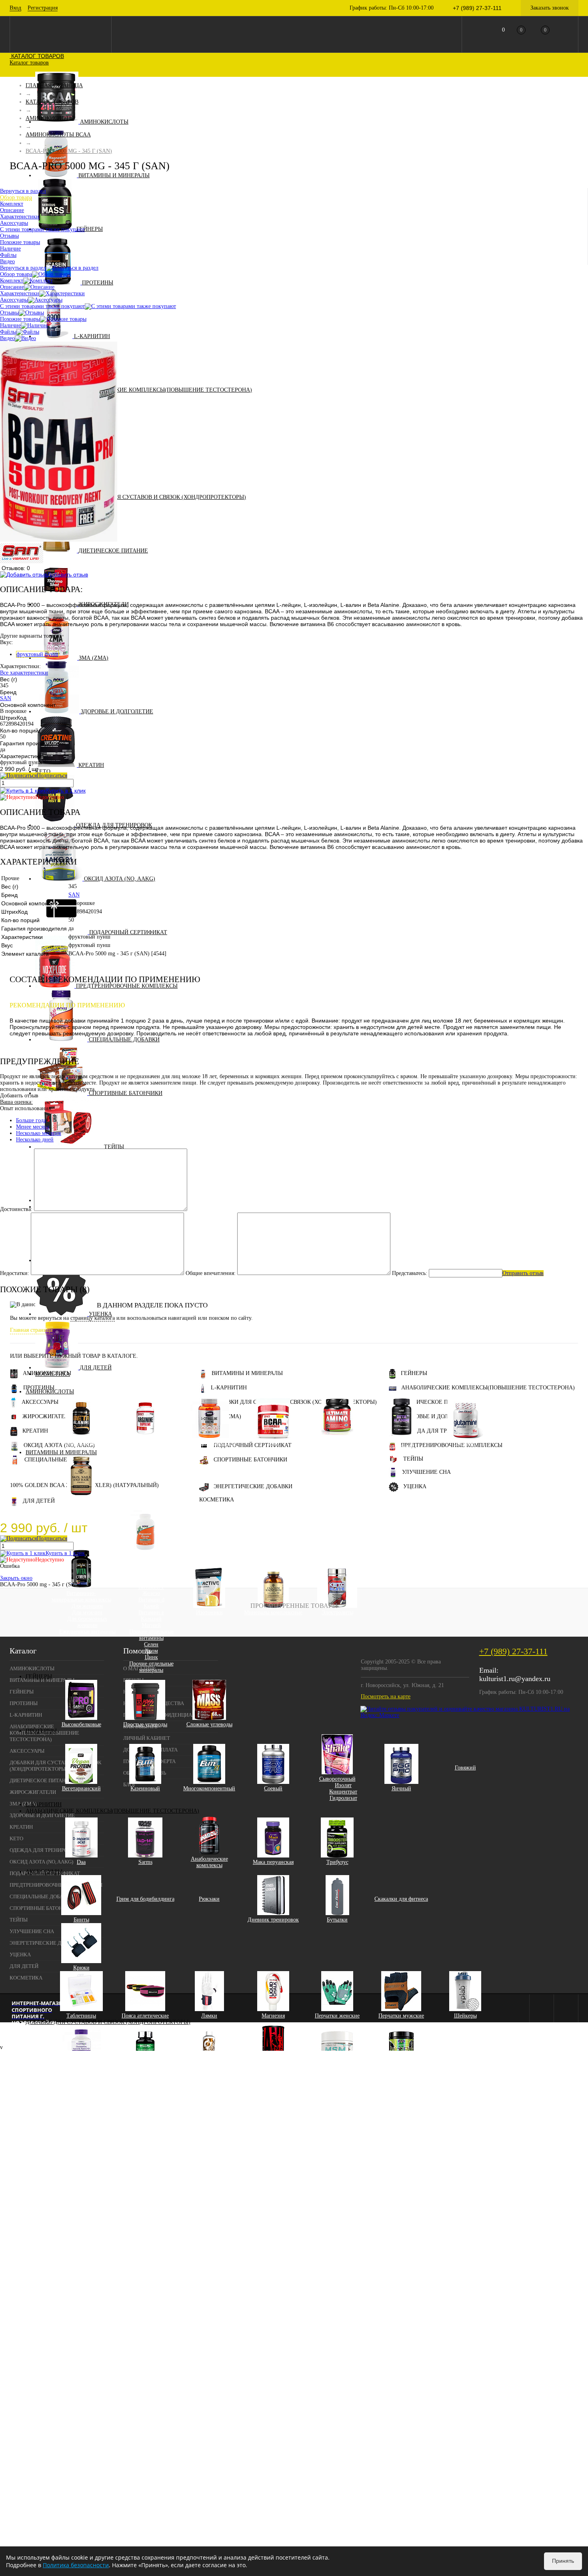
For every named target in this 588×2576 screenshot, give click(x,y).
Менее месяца (33, 1127)
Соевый (273, 1788)
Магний (151, 1625)
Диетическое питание (113, 551)
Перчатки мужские (401, 2016)
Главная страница (31, 1330)
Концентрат (343, 1792)
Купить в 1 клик (66, 791)
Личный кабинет (147, 1738)
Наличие (10, 325)
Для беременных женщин (87, 1622)
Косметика (53, 1374)
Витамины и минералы (114, 175)
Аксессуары (44, 1872)
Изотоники (209, 1612)
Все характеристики (24, 673)
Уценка (100, 1314)
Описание (12, 287)
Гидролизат (343, 1798)
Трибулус (337, 1862)
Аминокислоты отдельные (401, 1443)
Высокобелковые (81, 1724)
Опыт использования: (26, 1108)
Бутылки (337, 1920)
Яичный (401, 1788)
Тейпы (114, 1147)
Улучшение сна (426, 1472)
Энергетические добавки (253, 1486)
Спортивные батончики (126, 1093)
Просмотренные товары (294, 1606)
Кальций (151, 1619)
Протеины (98, 283)
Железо (151, 1593)
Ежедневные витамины (87, 1632)
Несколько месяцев (39, 1133)
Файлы (8, 332)
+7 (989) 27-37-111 (513, 1651)
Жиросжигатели (48, 1416)
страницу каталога (93, 1318)
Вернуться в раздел (23, 268)
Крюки (81, 1968)
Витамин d (151, 1600)
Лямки (209, 2016)
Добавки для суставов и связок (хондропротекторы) (164, 497)
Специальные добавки (124, 1040)
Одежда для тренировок (439, 1431)
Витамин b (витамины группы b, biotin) (151, 1577)
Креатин (91, 765)
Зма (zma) (94, 658)
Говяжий (465, 1768)
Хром (151, 1651)
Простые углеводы (145, 1724)
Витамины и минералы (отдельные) (145, 1558)
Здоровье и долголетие (117, 712)
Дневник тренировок (273, 1920)
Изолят (343, 1785)
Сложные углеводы (209, 1724)
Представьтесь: (410, 1273)
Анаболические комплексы (209, 1862)
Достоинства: (16, 1209)
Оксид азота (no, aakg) (120, 879)
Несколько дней (35, 1140)
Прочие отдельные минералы (151, 1667)
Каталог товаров (37, 56)
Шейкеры (465, 2016)
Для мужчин (87, 1612)
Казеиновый (145, 1788)
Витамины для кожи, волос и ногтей (81, 1504)
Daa (81, 1862)
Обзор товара (16, 274)
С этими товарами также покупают (42, 306)
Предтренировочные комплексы (127, 986)
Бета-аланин (81, 1443)
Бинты (81, 1920)
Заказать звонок (550, 8)
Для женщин (87, 1606)
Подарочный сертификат (128, 932)
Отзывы (9, 313)
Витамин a (151, 1568)
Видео (7, 338)
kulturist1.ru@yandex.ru (515, 1679)
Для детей (96, 1368)
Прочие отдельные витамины (151, 1635)
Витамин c (151, 1587)
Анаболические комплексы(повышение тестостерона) (165, 390)
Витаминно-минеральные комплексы (81, 1596)
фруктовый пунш (37, 654)
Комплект (12, 281)
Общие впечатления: (211, 1273)
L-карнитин (92, 336)
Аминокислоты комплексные (337, 1443)
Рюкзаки (209, 1899)
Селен (151, 1644)
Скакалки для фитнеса (401, 1899)
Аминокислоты (104, 122)
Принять (563, 2561)
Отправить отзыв (523, 1273)
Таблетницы (81, 2016)
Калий (151, 1606)
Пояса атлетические (145, 2016)
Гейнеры (90, 229)
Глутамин (465, 1443)
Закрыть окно (16, 1578)
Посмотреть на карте (386, 1696)
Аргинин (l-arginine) (145, 1443)
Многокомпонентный (209, 1788)
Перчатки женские (337, 2016)
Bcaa (273, 1443)
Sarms (145, 1862)
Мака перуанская (273, 1862)
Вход (15, 8)
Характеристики (20, 293)
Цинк (151, 1657)
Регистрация (43, 8)
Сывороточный (337, 1779)
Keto (43, 772)
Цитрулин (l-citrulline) (209, 1443)
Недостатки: (15, 1273)
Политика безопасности (76, 2565)
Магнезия (273, 2016)
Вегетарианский (81, 1788)
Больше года (31, 1120)
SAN (6, 698)
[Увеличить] (59, 540)
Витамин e (151, 1612)
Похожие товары (20, 319)
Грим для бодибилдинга (145, 1899)
